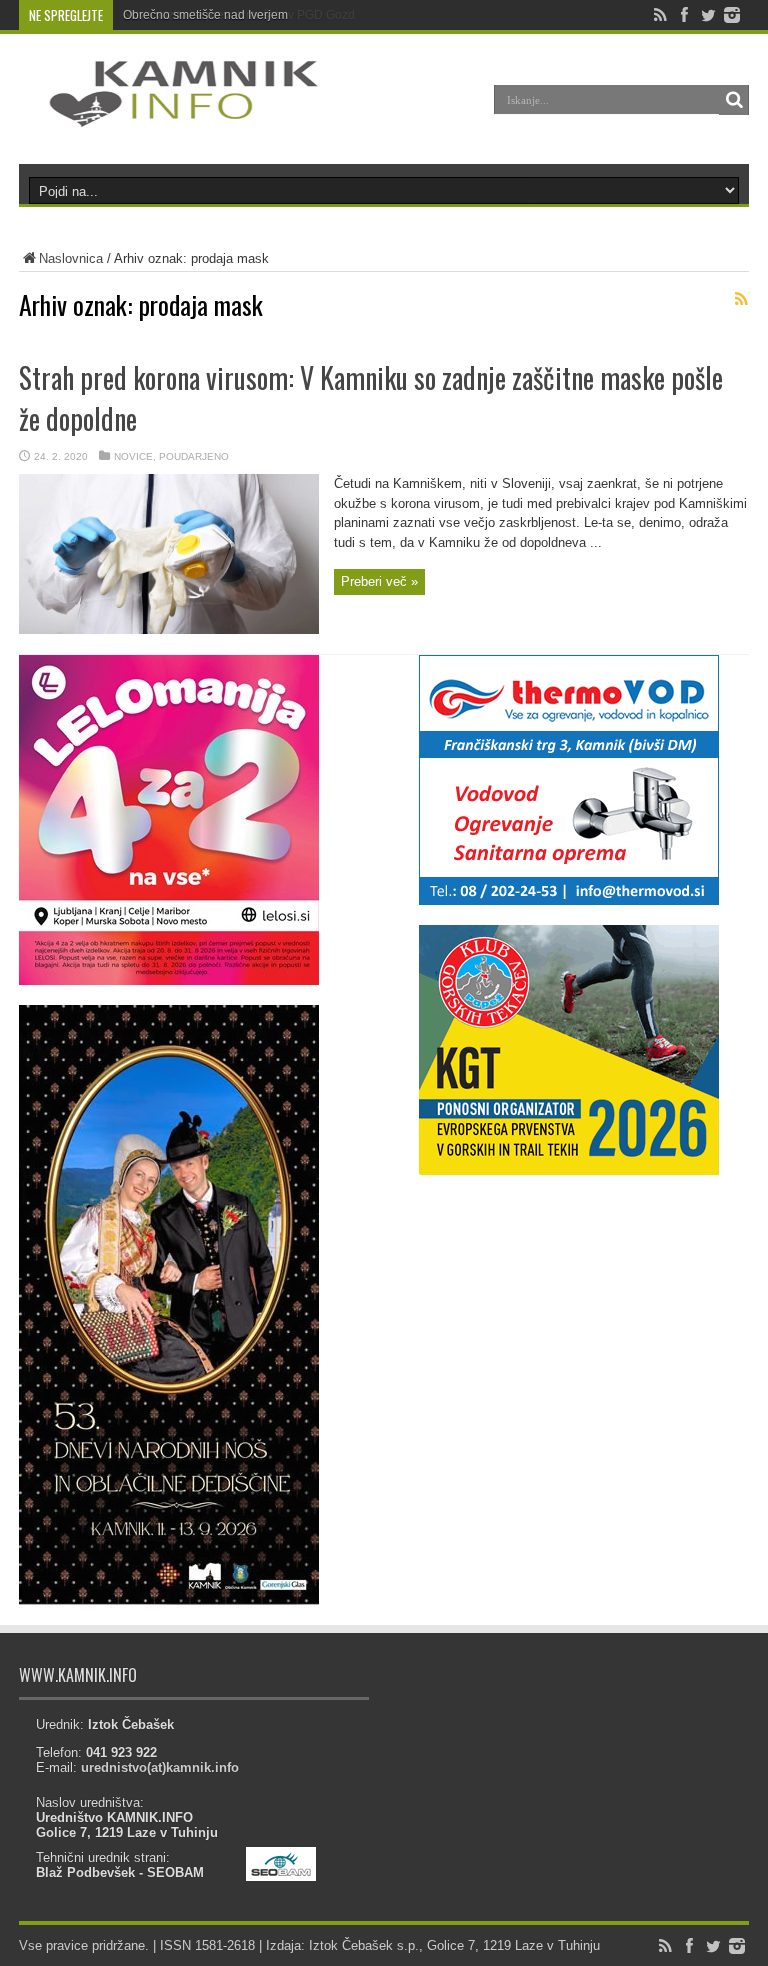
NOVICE (133, 456)
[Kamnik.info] (169, 114)
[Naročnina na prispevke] (741, 299)
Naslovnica (71, 258)
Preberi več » (379, 581)
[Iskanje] (734, 100)
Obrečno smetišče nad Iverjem (205, 15)
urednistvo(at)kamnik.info (160, 1767)
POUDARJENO (194, 456)
